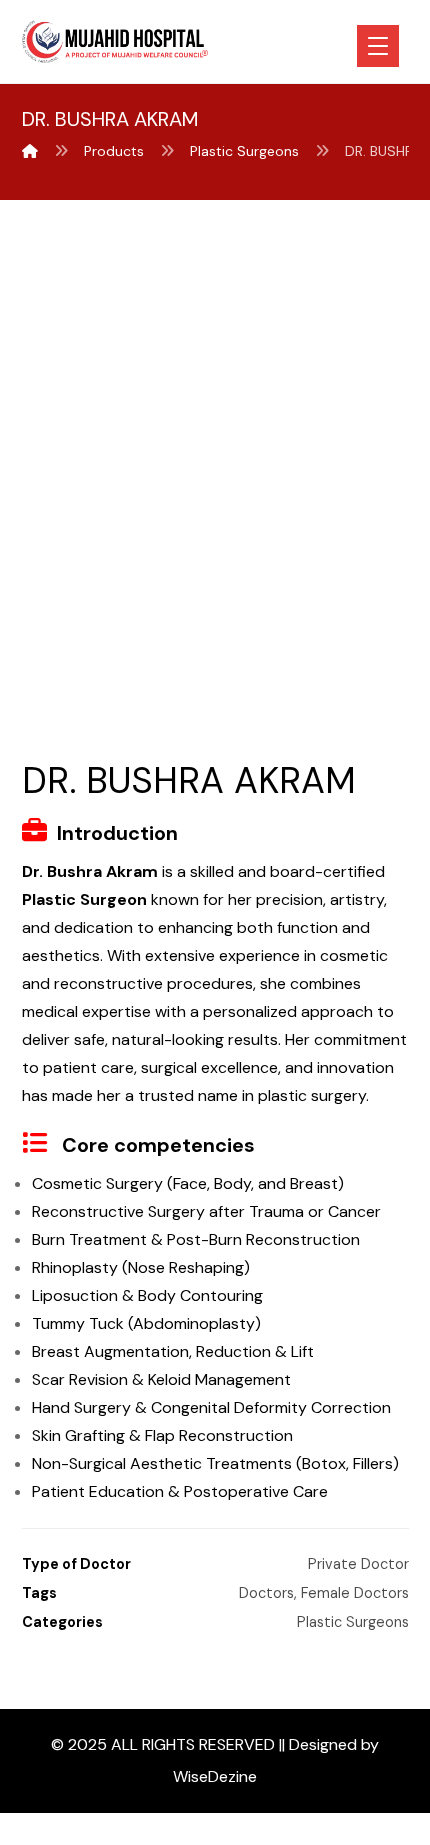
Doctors (266, 1593)
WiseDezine (215, 1776)
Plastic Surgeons (353, 1622)
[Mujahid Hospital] (30, 151)
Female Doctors (355, 1593)
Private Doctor (358, 1564)
